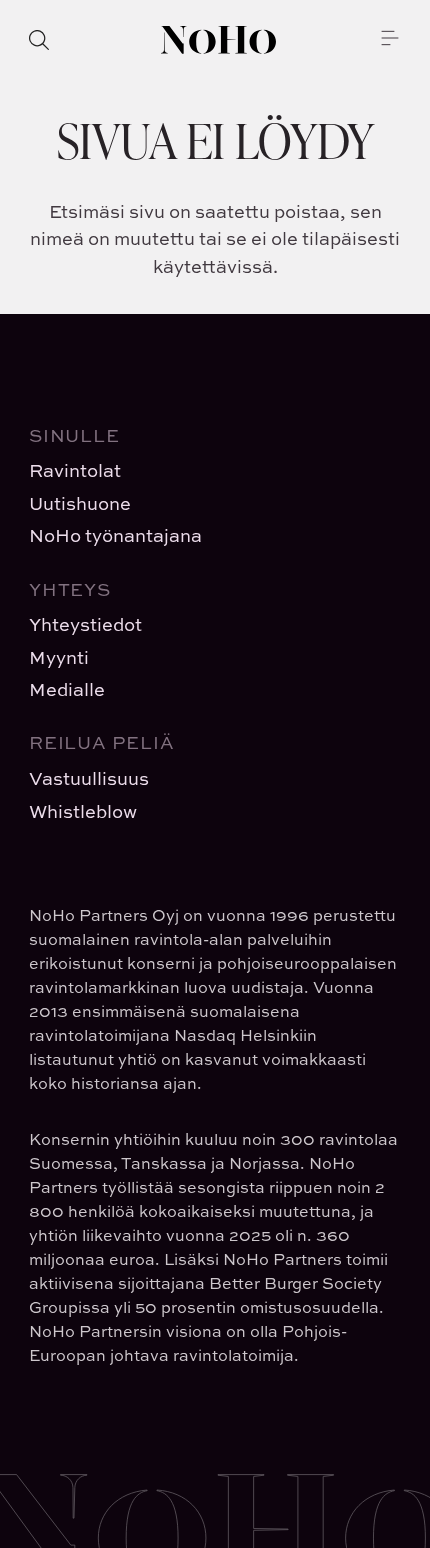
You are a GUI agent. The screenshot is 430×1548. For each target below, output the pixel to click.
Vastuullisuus (89, 778)
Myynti (59, 657)
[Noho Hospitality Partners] (218, 40)
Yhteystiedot (85, 624)
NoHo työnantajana (115, 535)
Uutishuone (80, 503)
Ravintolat (75, 470)
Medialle (67, 689)
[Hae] (39, 40)
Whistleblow (83, 811)
